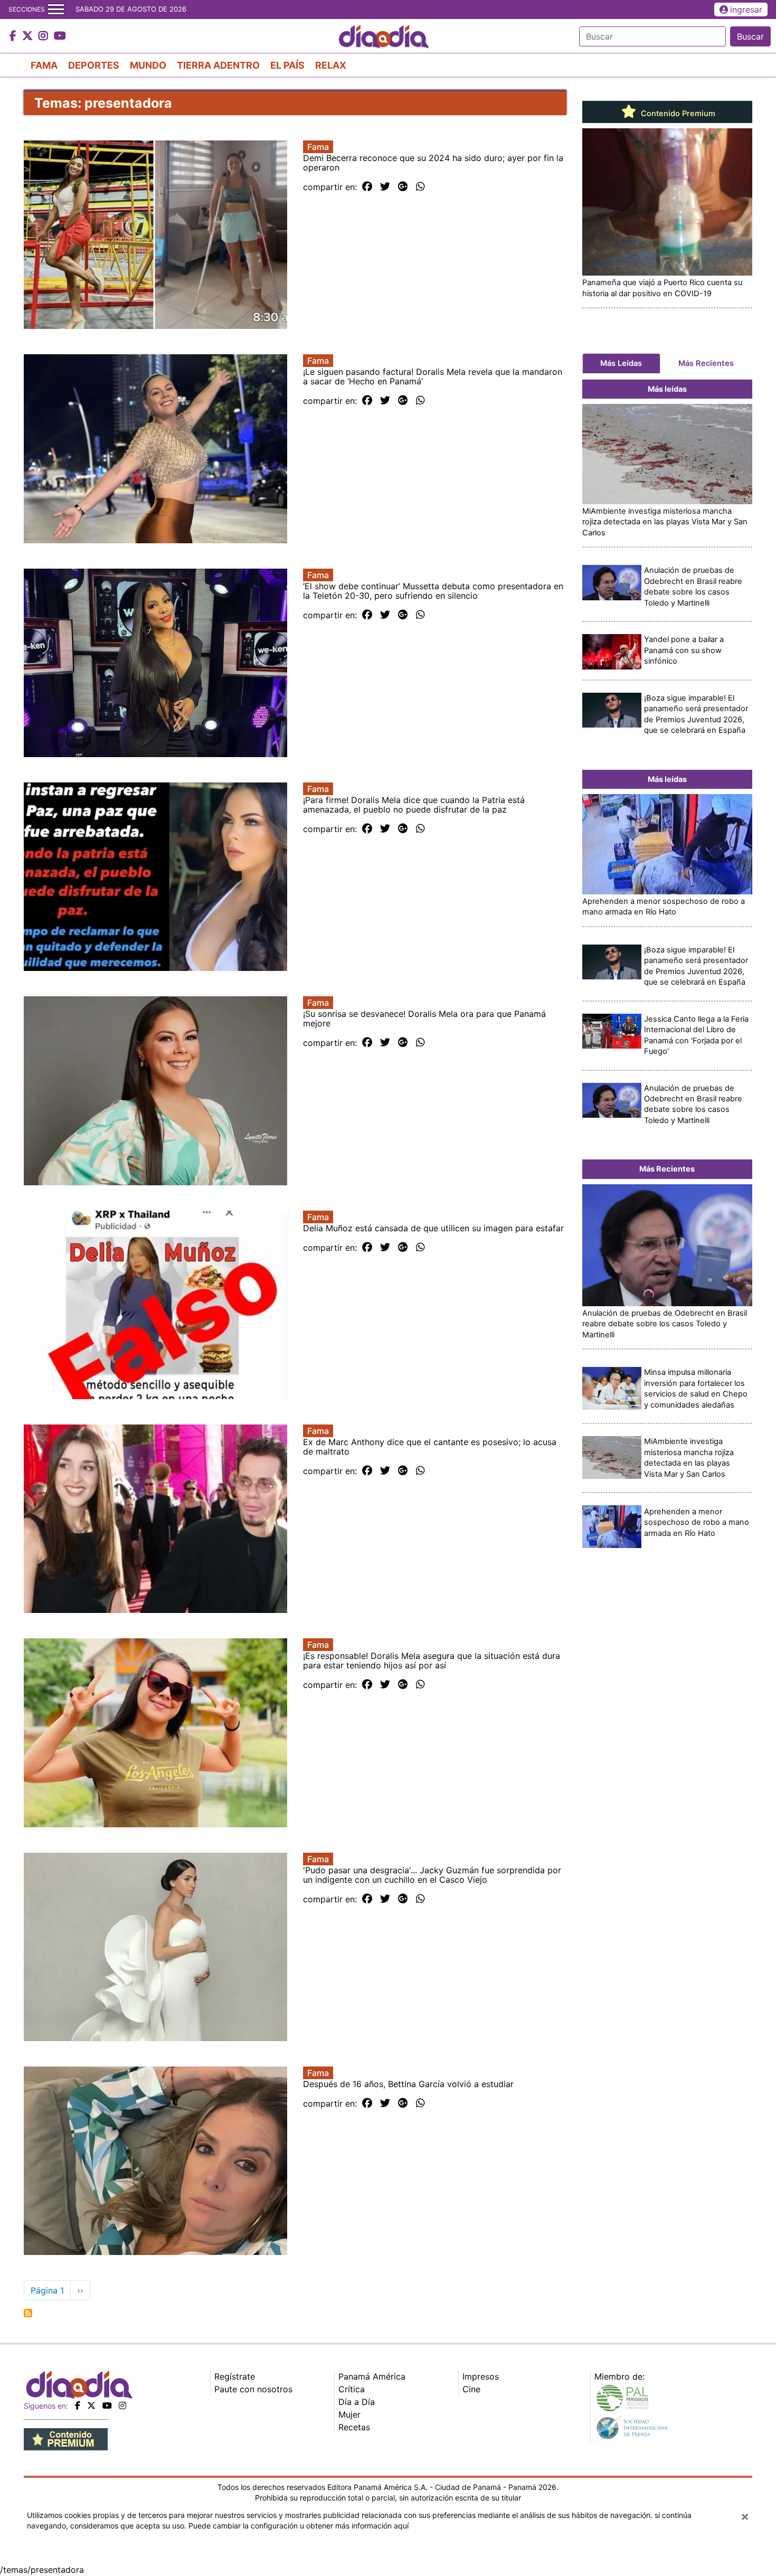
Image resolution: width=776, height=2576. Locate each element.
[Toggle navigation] (56, 10)
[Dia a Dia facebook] (14, 36)
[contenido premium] (66, 2438)
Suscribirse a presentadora (28, 2313)
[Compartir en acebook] (367, 187)
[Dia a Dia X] (29, 36)
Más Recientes (706, 363)
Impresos (481, 2376)
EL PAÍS (287, 65)
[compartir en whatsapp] (420, 187)
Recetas (354, 2427)
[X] (91, 2405)
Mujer (349, 2414)
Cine (471, 2389)
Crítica (352, 2389)
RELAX (331, 65)
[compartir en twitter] (385, 187)
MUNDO (148, 65)
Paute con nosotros (253, 2389)
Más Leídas (621, 363)
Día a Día (357, 2402)
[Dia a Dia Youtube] (60, 36)
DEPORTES (94, 65)
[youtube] (107, 2405)
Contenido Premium (677, 114)
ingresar (746, 10)
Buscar (750, 36)
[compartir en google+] (403, 187)
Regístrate (235, 2376)
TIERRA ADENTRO (218, 65)
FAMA (44, 65)
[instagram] (122, 2405)
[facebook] (78, 2405)
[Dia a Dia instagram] (45, 36)
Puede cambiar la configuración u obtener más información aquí (299, 2526)
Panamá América (372, 2376)
